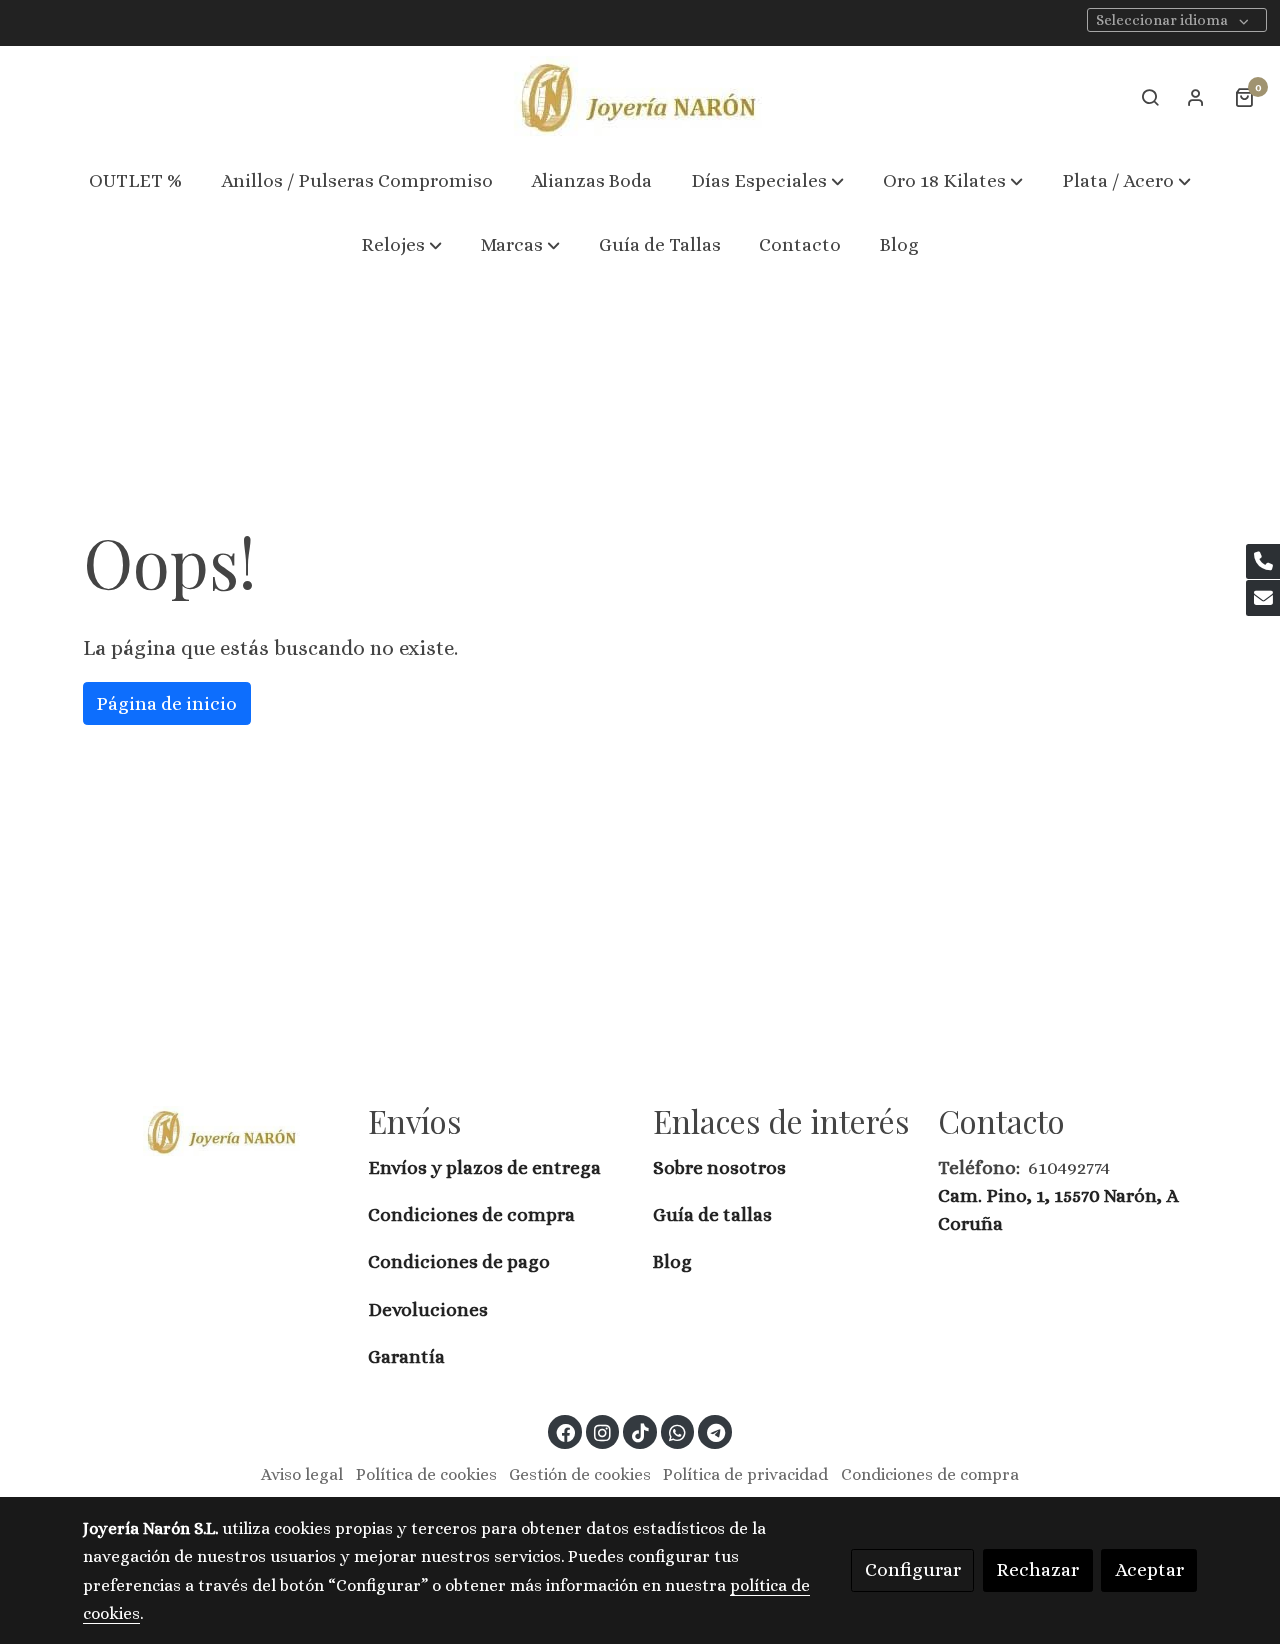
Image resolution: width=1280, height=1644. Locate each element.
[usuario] (1196, 97)
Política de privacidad (745, 1474)
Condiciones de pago (459, 1261)
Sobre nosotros (721, 1167)
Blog (672, 1261)
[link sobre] (212, 1130)
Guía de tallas (712, 1214)
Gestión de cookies (580, 1474)
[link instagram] (603, 1431)
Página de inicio (166, 703)
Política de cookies (426, 1474)
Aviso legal (302, 1474)
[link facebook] (566, 1431)
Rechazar (1037, 1569)
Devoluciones (428, 1309)
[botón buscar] (1150, 97)
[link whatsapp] (678, 1431)
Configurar (913, 1569)
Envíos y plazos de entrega (484, 1167)
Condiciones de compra (471, 1214)
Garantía (406, 1356)
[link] (640, 97)
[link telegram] (715, 1431)
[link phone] (1263, 562)
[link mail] (1263, 598)
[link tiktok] (640, 1431)
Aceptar (1149, 1569)
